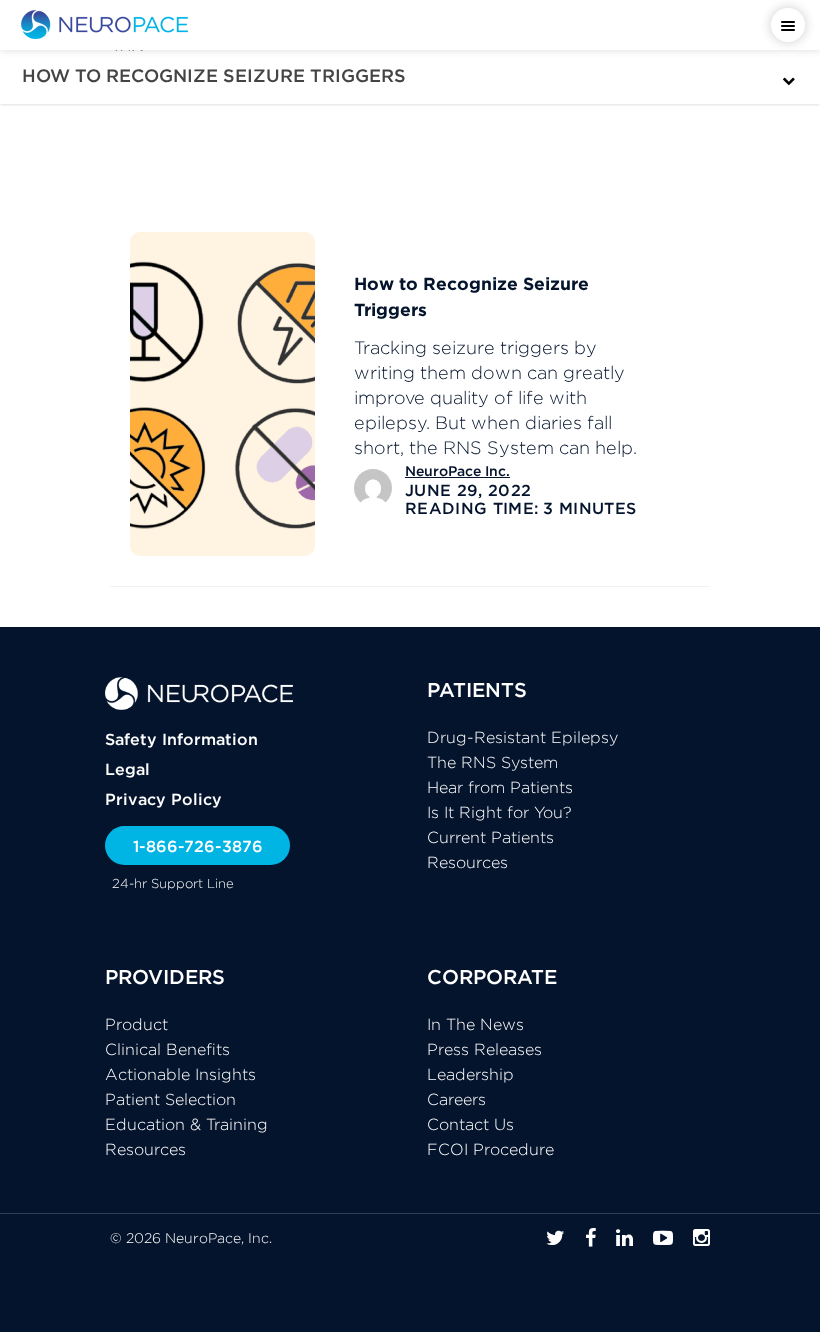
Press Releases (484, 1049)
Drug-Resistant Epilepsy (522, 737)
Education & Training (186, 1124)
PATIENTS (477, 689)
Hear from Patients (500, 787)
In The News (475, 1024)
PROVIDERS (165, 976)
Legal (127, 769)
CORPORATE (492, 976)
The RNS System (492, 762)
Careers (456, 1099)
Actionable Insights (180, 1074)
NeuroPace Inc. (457, 471)
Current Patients (490, 837)
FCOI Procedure (490, 1149)
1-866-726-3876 (198, 846)
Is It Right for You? (499, 812)
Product (136, 1024)
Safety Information (181, 739)
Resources (467, 862)
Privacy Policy (163, 799)
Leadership (470, 1074)
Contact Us (470, 1124)
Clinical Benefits (167, 1049)
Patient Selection (170, 1099)
